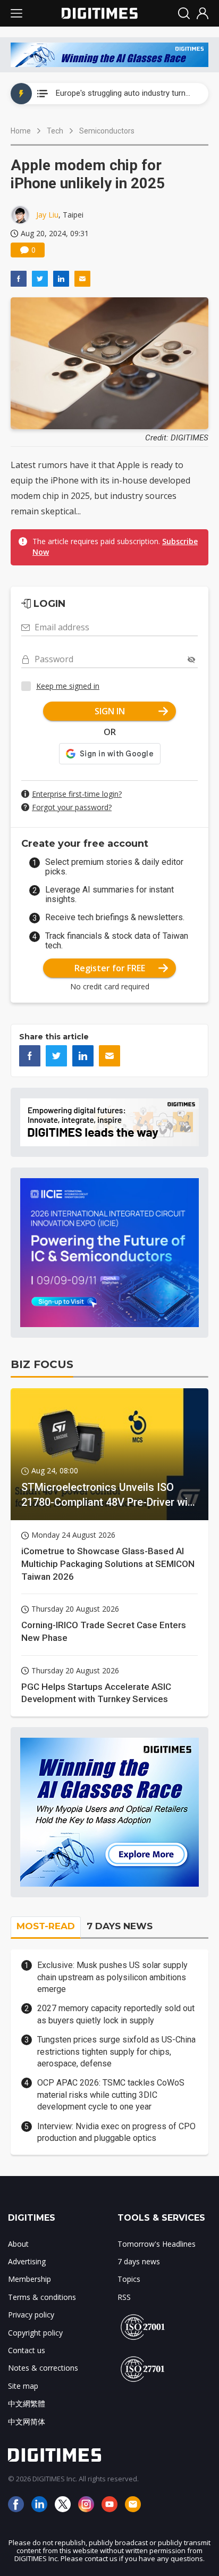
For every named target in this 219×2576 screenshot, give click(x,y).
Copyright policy (35, 2333)
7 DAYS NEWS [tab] (120, 1926)
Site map (23, 2386)
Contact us (27, 2350)
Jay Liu (47, 215)
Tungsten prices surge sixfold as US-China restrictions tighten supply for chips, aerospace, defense (116, 2052)
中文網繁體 (27, 2403)
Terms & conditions (42, 2297)
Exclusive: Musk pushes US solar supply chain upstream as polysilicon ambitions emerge (112, 1977)
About (18, 2244)
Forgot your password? (72, 807)
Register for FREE (110, 968)
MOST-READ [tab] (46, 1926)
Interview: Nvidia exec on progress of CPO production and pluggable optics (116, 2132)
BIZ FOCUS (42, 1364)
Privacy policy (31, 2315)
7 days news (139, 2261)
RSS (124, 2297)
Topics (129, 2279)
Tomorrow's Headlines (157, 2244)
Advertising (27, 2261)
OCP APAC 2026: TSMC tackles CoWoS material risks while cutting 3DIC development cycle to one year (111, 2095)
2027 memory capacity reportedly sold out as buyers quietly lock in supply (116, 2014)
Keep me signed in (68, 686)
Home (21, 131)
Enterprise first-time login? (77, 794)
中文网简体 (27, 2421)
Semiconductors (107, 131)
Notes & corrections (43, 2368)
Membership (30, 2279)
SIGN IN (110, 711)
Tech (55, 131)
